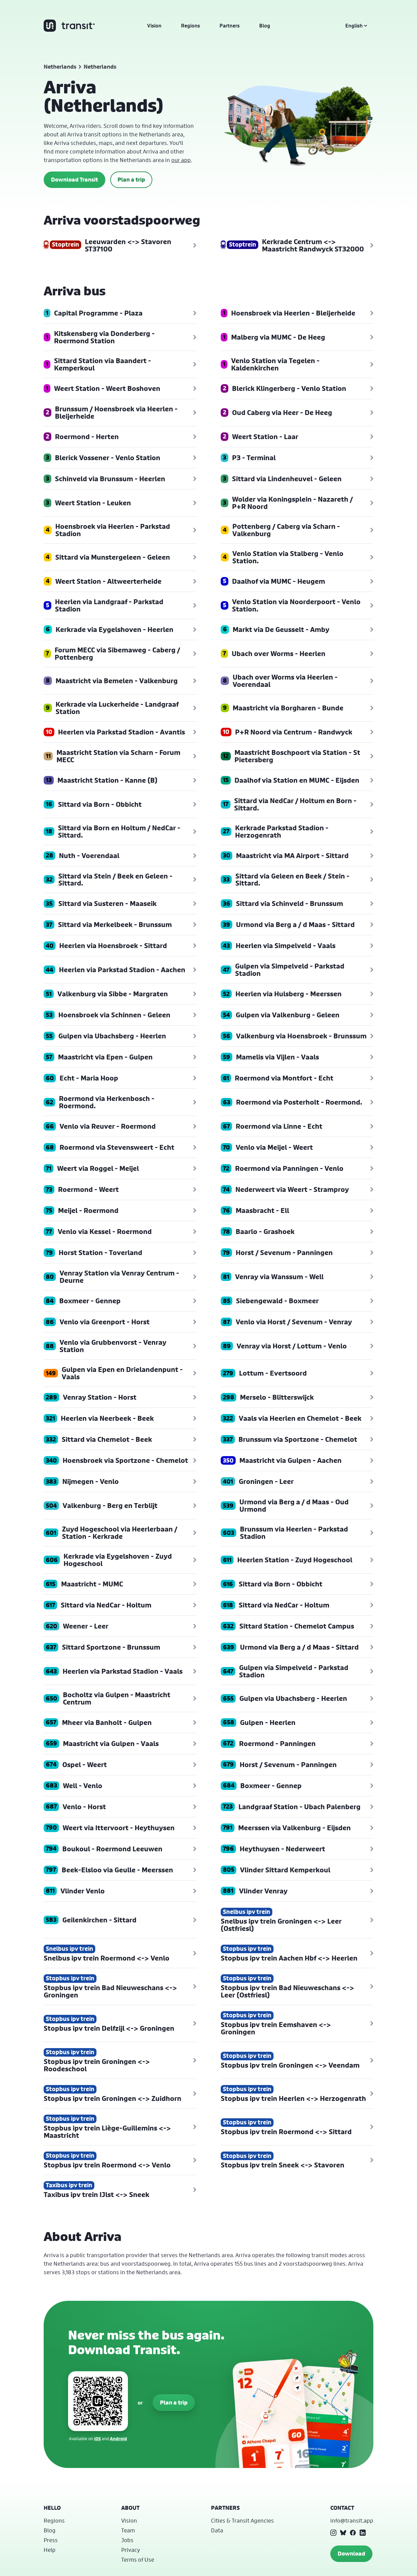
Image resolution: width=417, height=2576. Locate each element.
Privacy (131, 2550)
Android (118, 2439)
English (354, 26)
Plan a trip (131, 180)
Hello (52, 2508)
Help (50, 2550)
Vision (154, 26)
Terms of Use (138, 2560)
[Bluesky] (343, 2533)
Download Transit (74, 180)
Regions (190, 26)
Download (351, 2554)
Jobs (127, 2540)
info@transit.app (352, 2520)
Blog (265, 26)
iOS (97, 2439)
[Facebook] (353, 2533)
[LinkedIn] (363, 2533)
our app (181, 160)
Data (217, 2530)
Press (51, 2540)
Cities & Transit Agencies (242, 2520)
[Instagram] (333, 2533)
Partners (230, 26)
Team (128, 2530)
